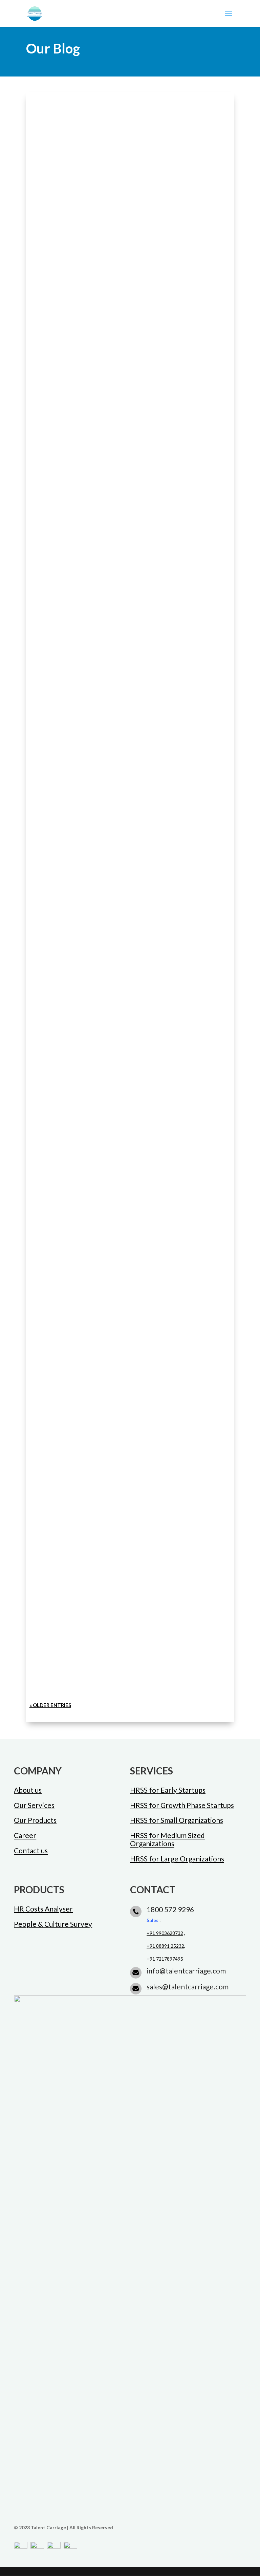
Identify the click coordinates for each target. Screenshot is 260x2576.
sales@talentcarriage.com (188, 1986)
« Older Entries (50, 1705)
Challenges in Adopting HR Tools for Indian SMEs (118, 1017)
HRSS (113, 271)
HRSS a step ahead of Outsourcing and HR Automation (127, 920)
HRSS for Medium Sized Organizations (167, 1839)
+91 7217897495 (165, 1959)
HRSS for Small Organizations (177, 1820)
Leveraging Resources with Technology (102, 703)
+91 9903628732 (165, 1933)
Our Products (35, 1820)
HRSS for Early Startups (168, 1790)
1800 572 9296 (170, 1909)
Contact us (31, 1850)
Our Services (34, 1805)
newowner (55, 271)
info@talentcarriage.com (186, 1971)
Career (25, 1835)
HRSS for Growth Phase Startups (182, 1805)
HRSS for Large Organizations (177, 1859)
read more (53, 304)
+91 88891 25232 (165, 1946)
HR (107, 1031)
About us (28, 1790)
